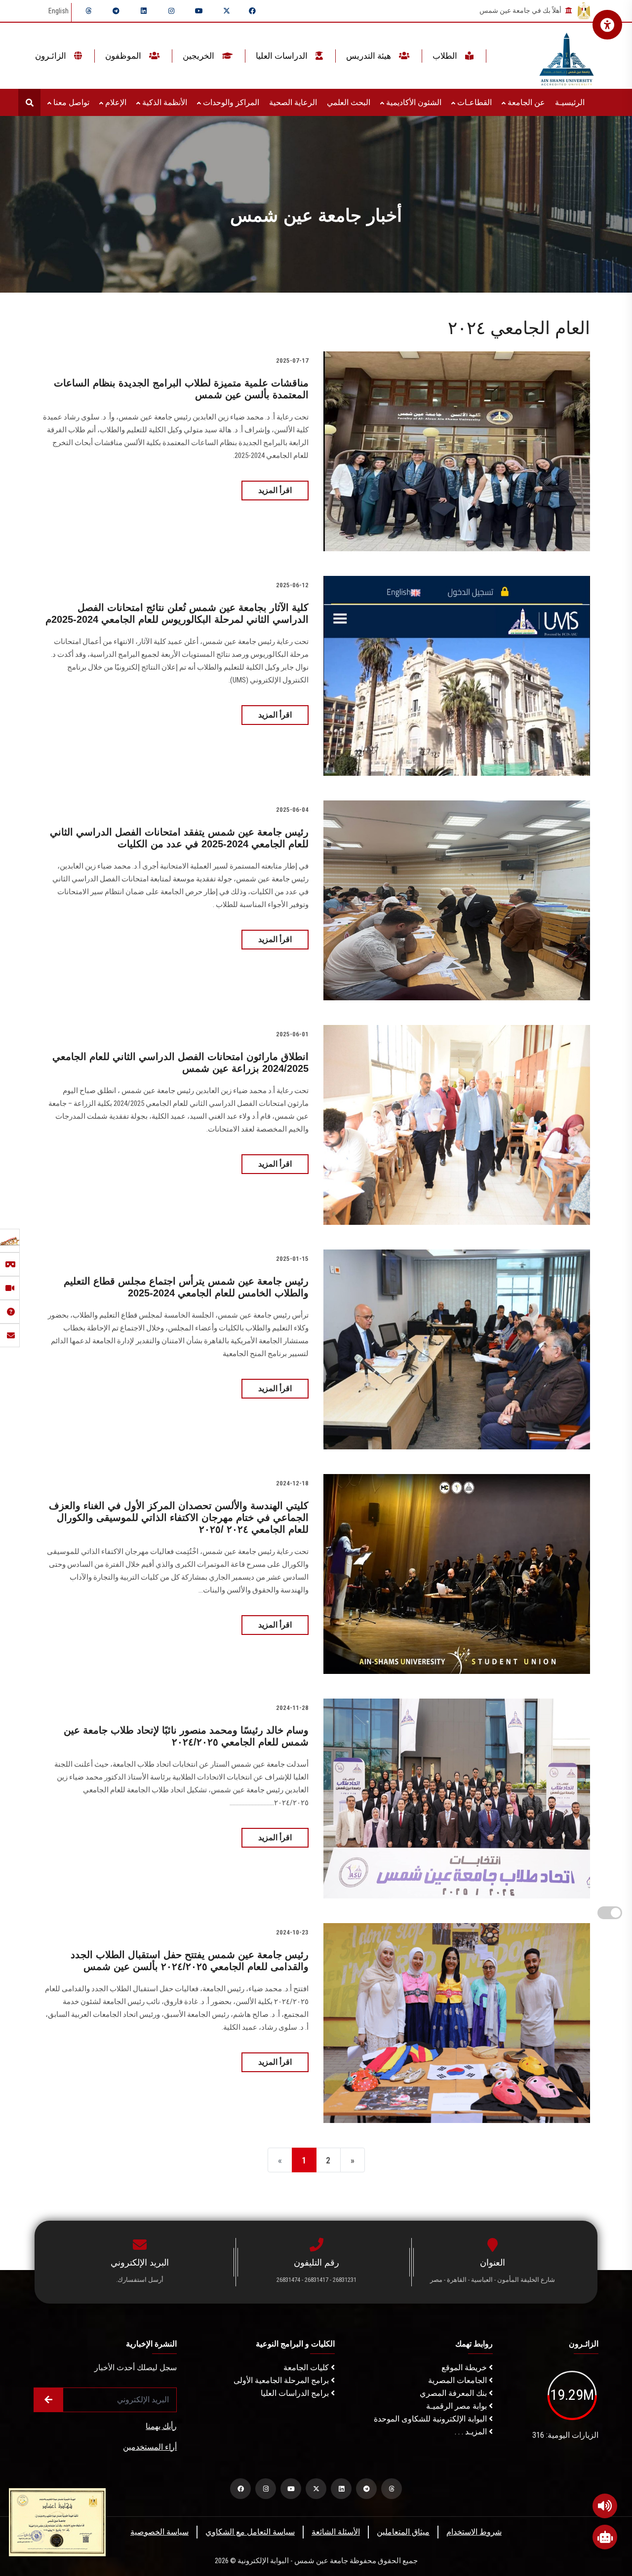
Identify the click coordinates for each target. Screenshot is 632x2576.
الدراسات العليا (283, 56)
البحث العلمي (349, 102)
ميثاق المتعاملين (403, 2532)
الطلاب (446, 56)
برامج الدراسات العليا (296, 2393)
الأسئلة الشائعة (336, 2532)
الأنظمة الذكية (164, 102)
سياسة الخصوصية (159, 2532)
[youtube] (199, 11)
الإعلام (115, 102)
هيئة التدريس (370, 56)
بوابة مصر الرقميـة (457, 2406)
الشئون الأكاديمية (413, 102)
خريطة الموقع (465, 2368)
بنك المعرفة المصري (454, 2393)
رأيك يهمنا (161, 2426)
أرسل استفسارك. (140, 2280)
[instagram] (171, 11)
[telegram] (116, 11)
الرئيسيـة (570, 102)
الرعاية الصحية (293, 102)
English (59, 11)
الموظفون (124, 56)
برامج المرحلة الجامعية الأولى (282, 2380)
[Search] (29, 102)
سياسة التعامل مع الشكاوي (250, 2532)
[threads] (88, 11)
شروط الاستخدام (474, 2532)
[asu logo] (567, 56)
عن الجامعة (525, 102)
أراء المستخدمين (150, 2447)
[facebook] (252, 11)
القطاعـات (474, 102)
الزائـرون (52, 56)
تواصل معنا (70, 102)
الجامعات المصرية (458, 2380)
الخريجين (199, 56)
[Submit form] (48, 2400)
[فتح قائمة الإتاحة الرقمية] (607, 25)
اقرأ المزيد (275, 490)
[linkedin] (144, 11)
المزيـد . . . (472, 2432)
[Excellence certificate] (57, 2521)
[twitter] (227, 11)
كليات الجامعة (307, 2368)
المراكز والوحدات (230, 102)
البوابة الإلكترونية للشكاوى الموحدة (431, 2419)
